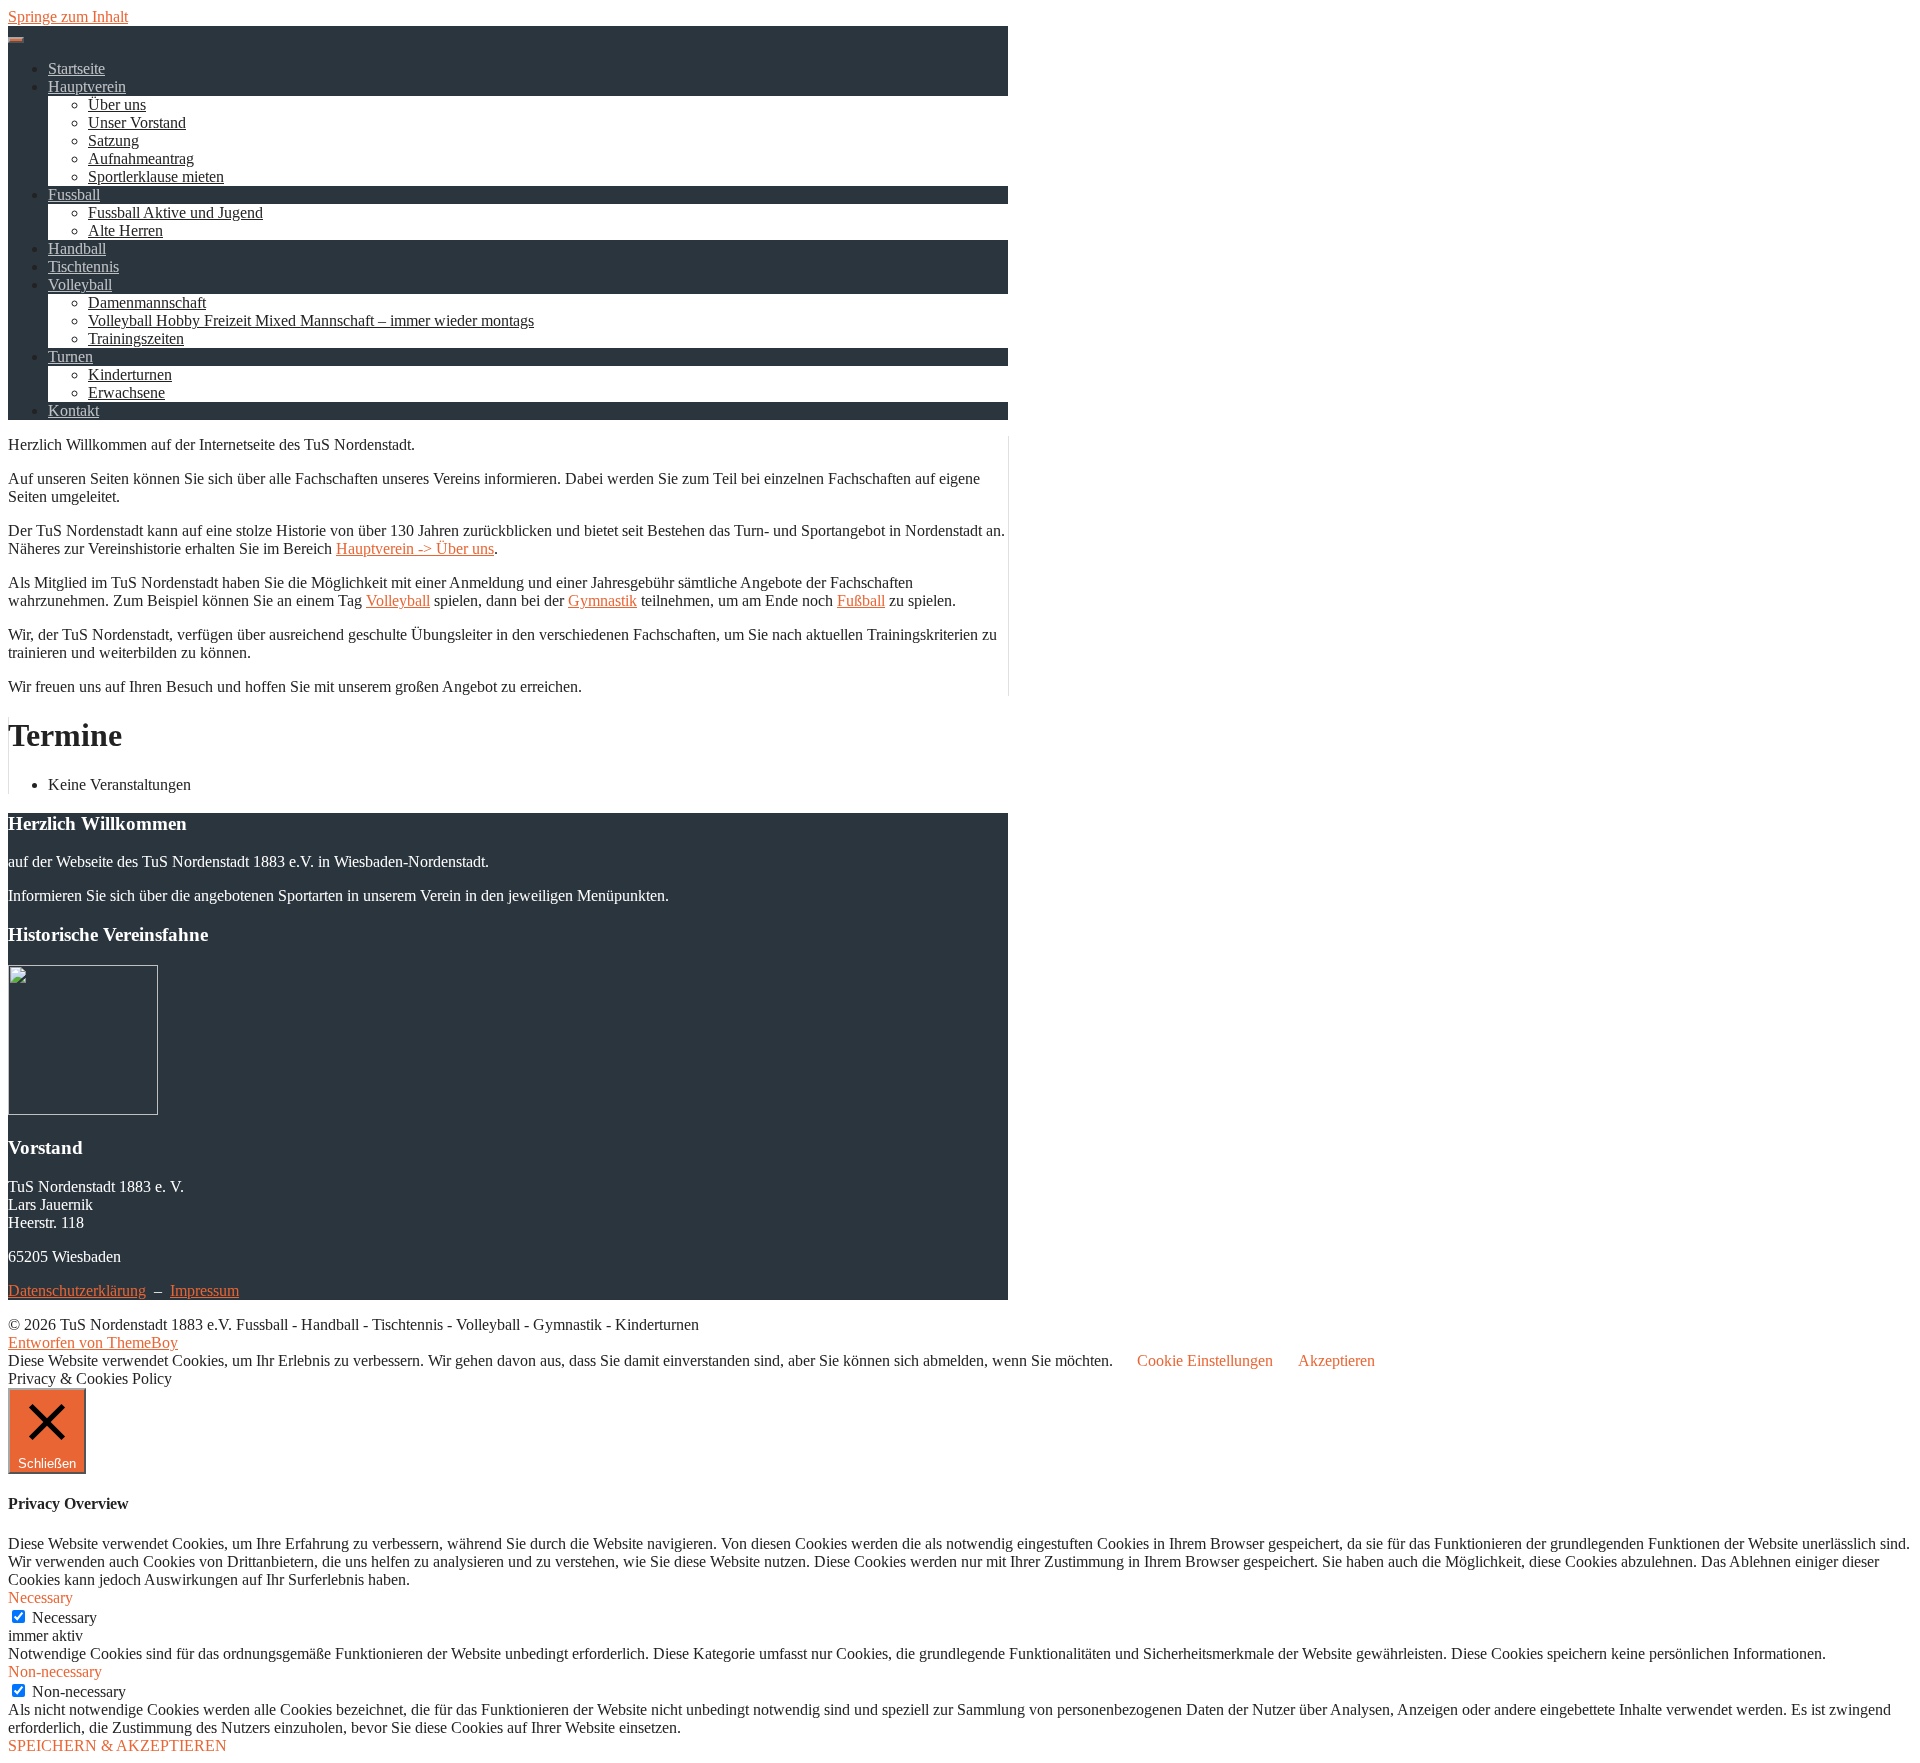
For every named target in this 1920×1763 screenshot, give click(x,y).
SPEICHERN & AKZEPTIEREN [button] (117, 1745)
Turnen (70, 356)
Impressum (204, 1290)
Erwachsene (126, 392)
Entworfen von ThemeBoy (93, 1342)
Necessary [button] (40, 1597)
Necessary (64, 1617)
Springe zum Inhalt (68, 16)
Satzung (113, 140)
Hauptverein (87, 86)
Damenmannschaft (147, 302)
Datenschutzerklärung (77, 1290)
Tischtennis (83, 266)
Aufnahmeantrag (141, 158)
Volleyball (80, 284)
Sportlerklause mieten (156, 176)
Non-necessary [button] (55, 1671)
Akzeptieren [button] (1336, 1360)
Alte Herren (125, 230)
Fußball (861, 600)
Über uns (117, 104)
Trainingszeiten (136, 338)
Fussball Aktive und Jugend (175, 212)
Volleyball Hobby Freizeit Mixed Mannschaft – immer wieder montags (311, 320)
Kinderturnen (130, 374)
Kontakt (73, 410)
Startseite (76, 68)
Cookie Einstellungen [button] (1205, 1360)
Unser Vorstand (137, 122)
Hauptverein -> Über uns (415, 548)
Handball (77, 248)
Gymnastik (602, 600)
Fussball (74, 194)
